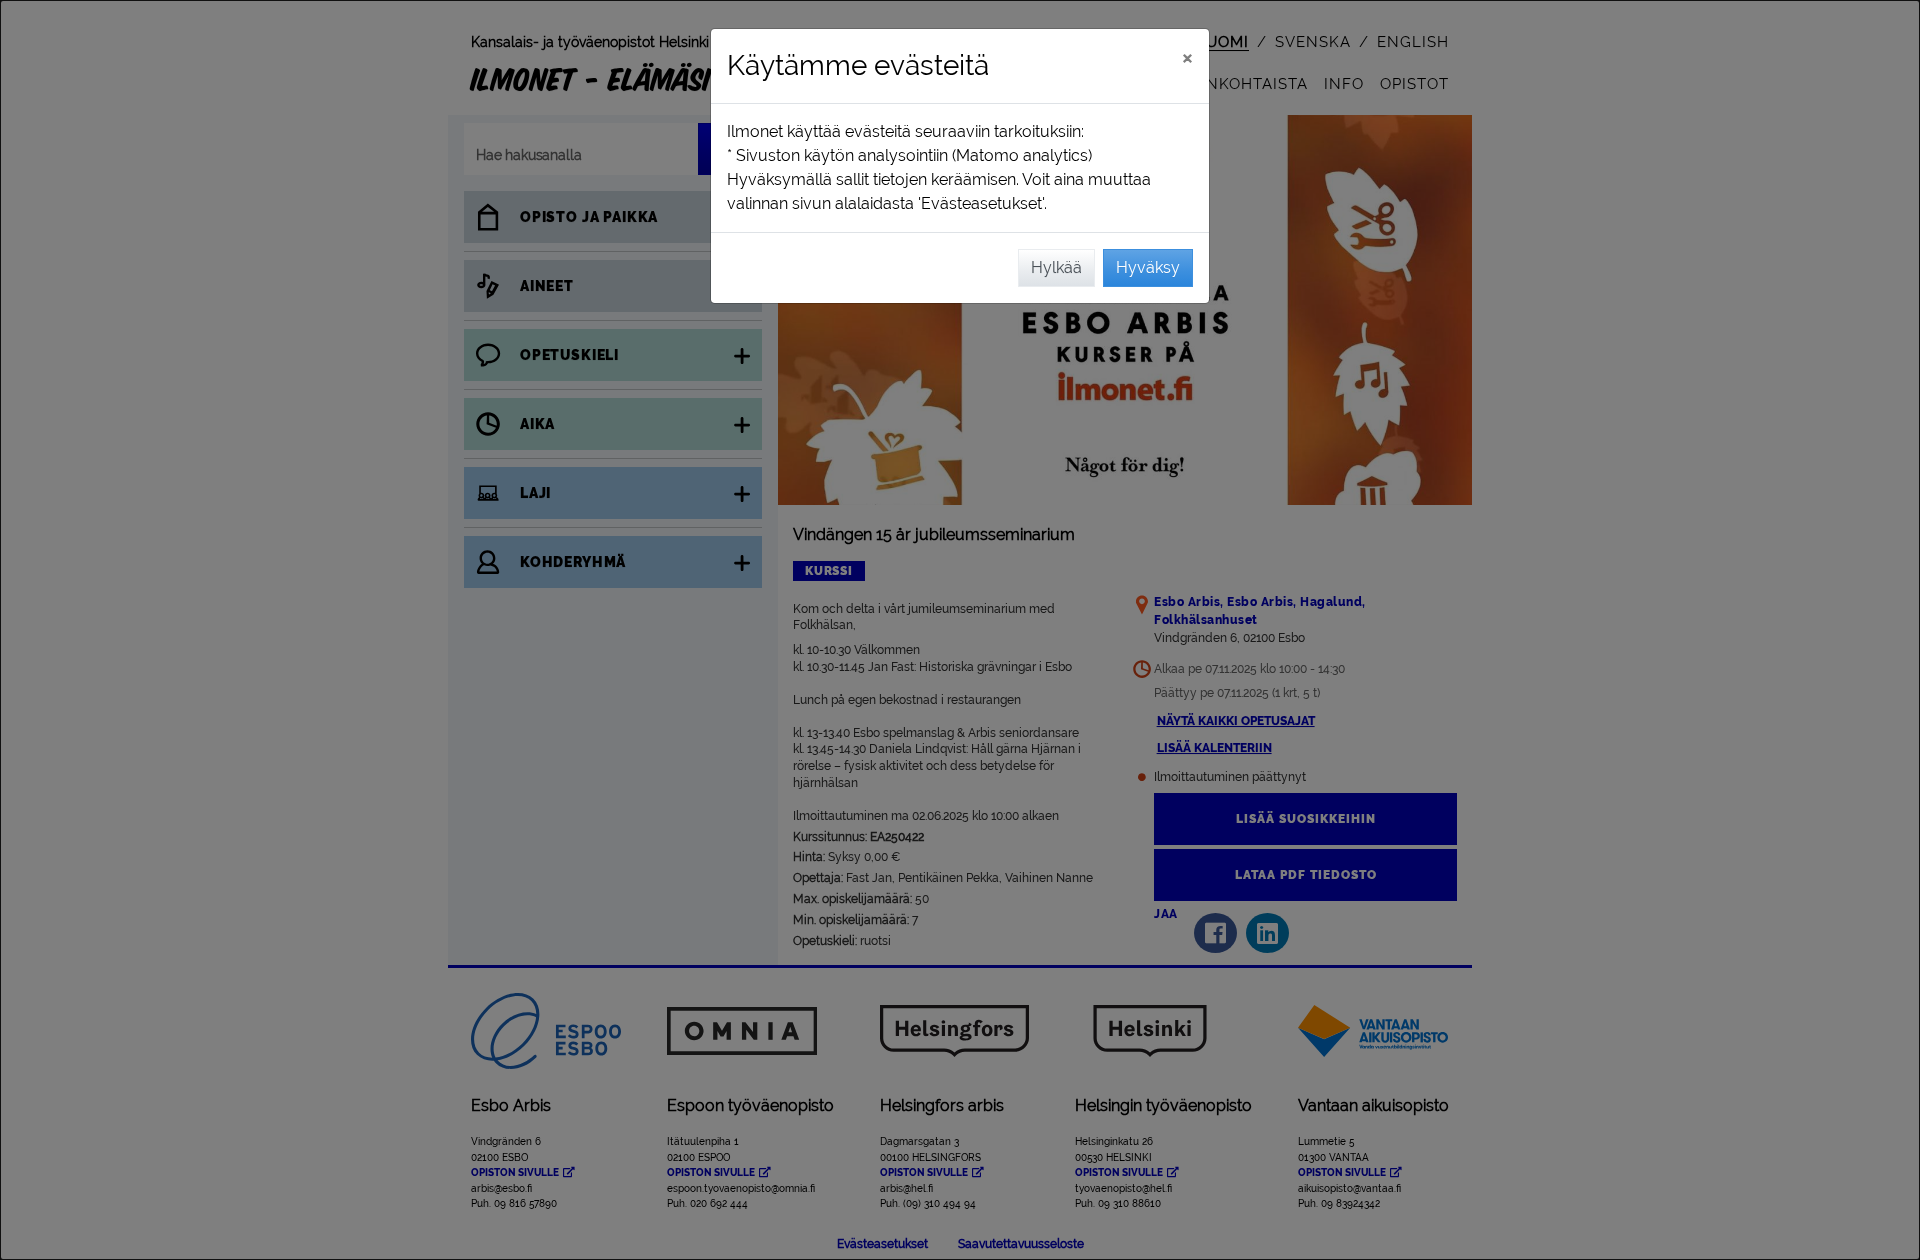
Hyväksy (1148, 267)
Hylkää (1056, 267)
